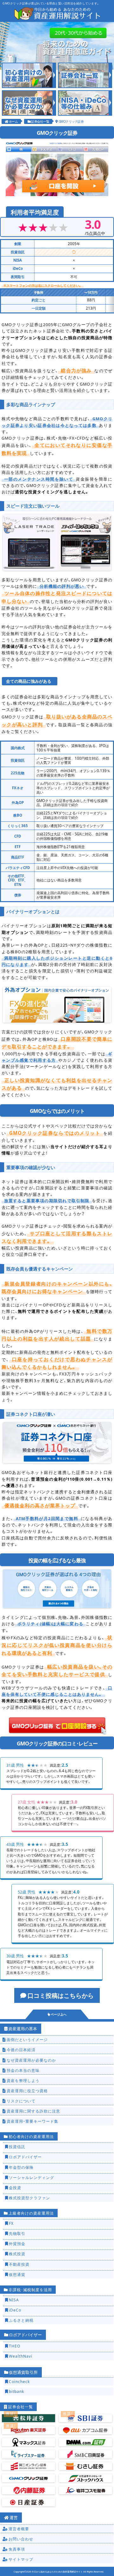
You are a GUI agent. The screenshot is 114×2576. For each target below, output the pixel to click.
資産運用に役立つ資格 (27, 2091)
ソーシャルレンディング (32, 2177)
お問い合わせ (21, 2539)
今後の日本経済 (21, 2050)
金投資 (15, 2188)
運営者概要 (19, 2529)
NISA (14, 2300)
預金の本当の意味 (23, 2070)
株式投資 (17, 2254)
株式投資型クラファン (29, 2198)
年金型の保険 (21, 2167)
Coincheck (19, 2381)
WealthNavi (21, 2356)
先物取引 (17, 2233)
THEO (15, 2346)
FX (11, 2223)
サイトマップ (21, 2559)
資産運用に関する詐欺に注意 (33, 2111)
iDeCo (15, 2310)
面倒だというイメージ (27, 2039)
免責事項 (17, 2549)
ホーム (13, 121)
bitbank (16, 2391)
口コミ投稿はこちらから (61, 1995)
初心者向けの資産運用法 (31, 2136)
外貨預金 (17, 2244)
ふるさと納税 (21, 2320)
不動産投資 (19, 2264)
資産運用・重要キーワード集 (32, 2121)
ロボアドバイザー (25, 2157)
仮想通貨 (17, 2274)
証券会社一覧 (40, 121)
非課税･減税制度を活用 (30, 2290)
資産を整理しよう (23, 2080)
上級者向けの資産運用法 (31, 2213)
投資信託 (17, 2147)
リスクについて (21, 2101)
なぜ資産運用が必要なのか (31, 2060)
